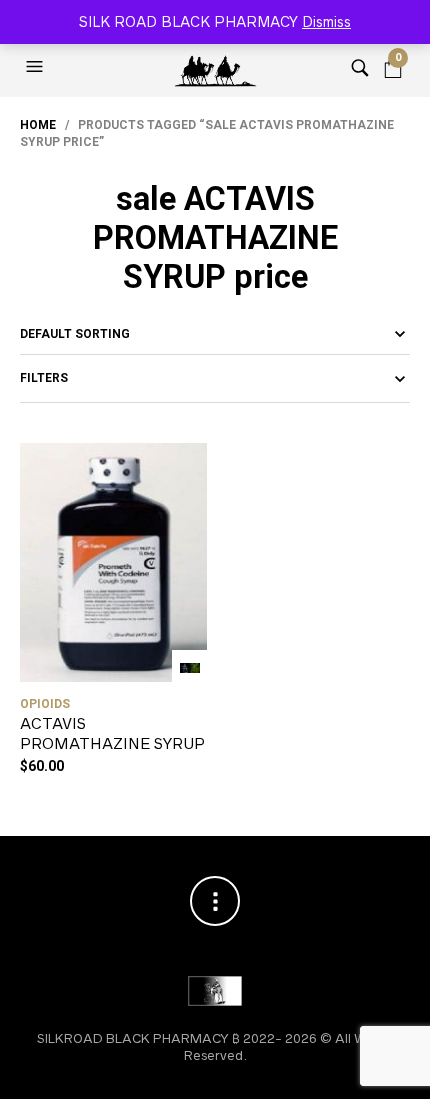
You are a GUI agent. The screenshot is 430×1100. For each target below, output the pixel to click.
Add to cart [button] (189, 667)
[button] (37, 67)
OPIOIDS (45, 704)
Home (38, 125)
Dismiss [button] (326, 22)
